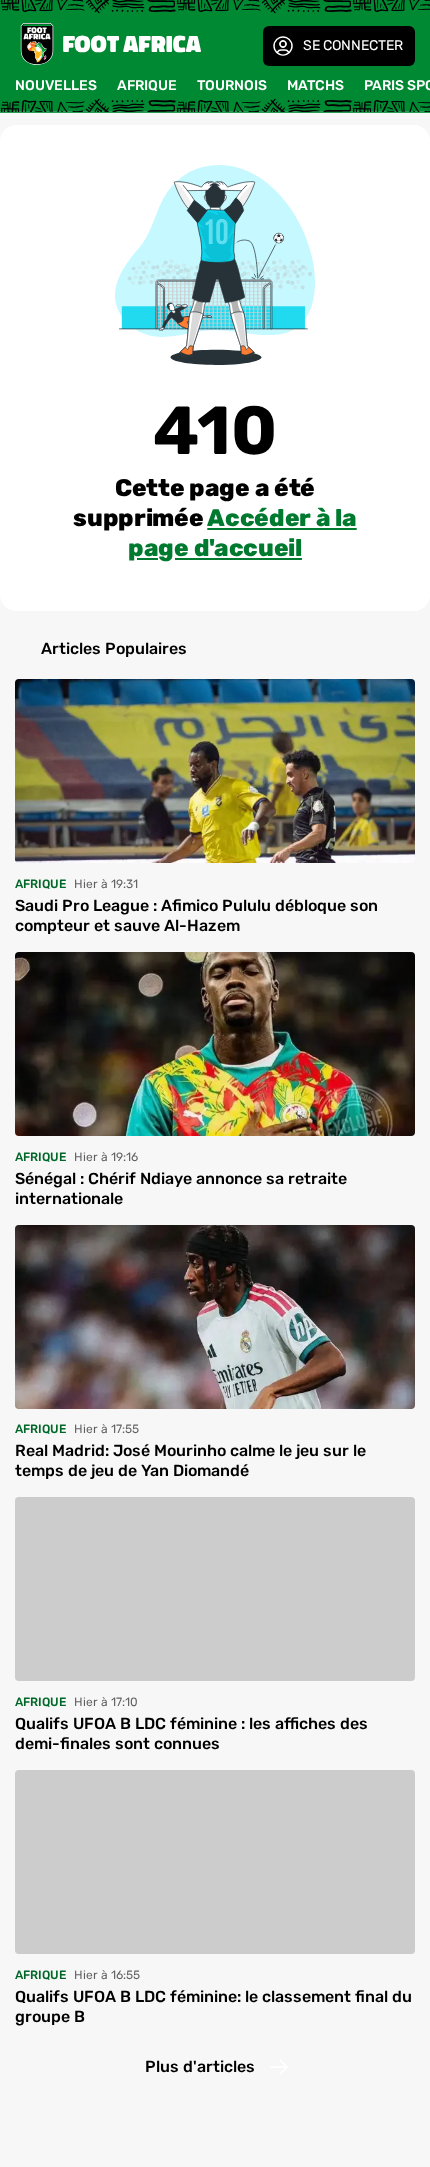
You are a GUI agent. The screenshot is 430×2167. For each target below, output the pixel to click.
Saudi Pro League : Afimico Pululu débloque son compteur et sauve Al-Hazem (196, 915)
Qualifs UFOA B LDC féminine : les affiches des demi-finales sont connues (191, 1733)
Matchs (315, 85)
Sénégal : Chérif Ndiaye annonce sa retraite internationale (181, 1188)
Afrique (147, 85)
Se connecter (353, 45)
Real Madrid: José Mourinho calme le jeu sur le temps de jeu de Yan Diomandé (190, 1460)
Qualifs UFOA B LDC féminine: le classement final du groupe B (213, 2006)
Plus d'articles (200, 2066)
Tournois (232, 85)
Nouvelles (56, 85)
